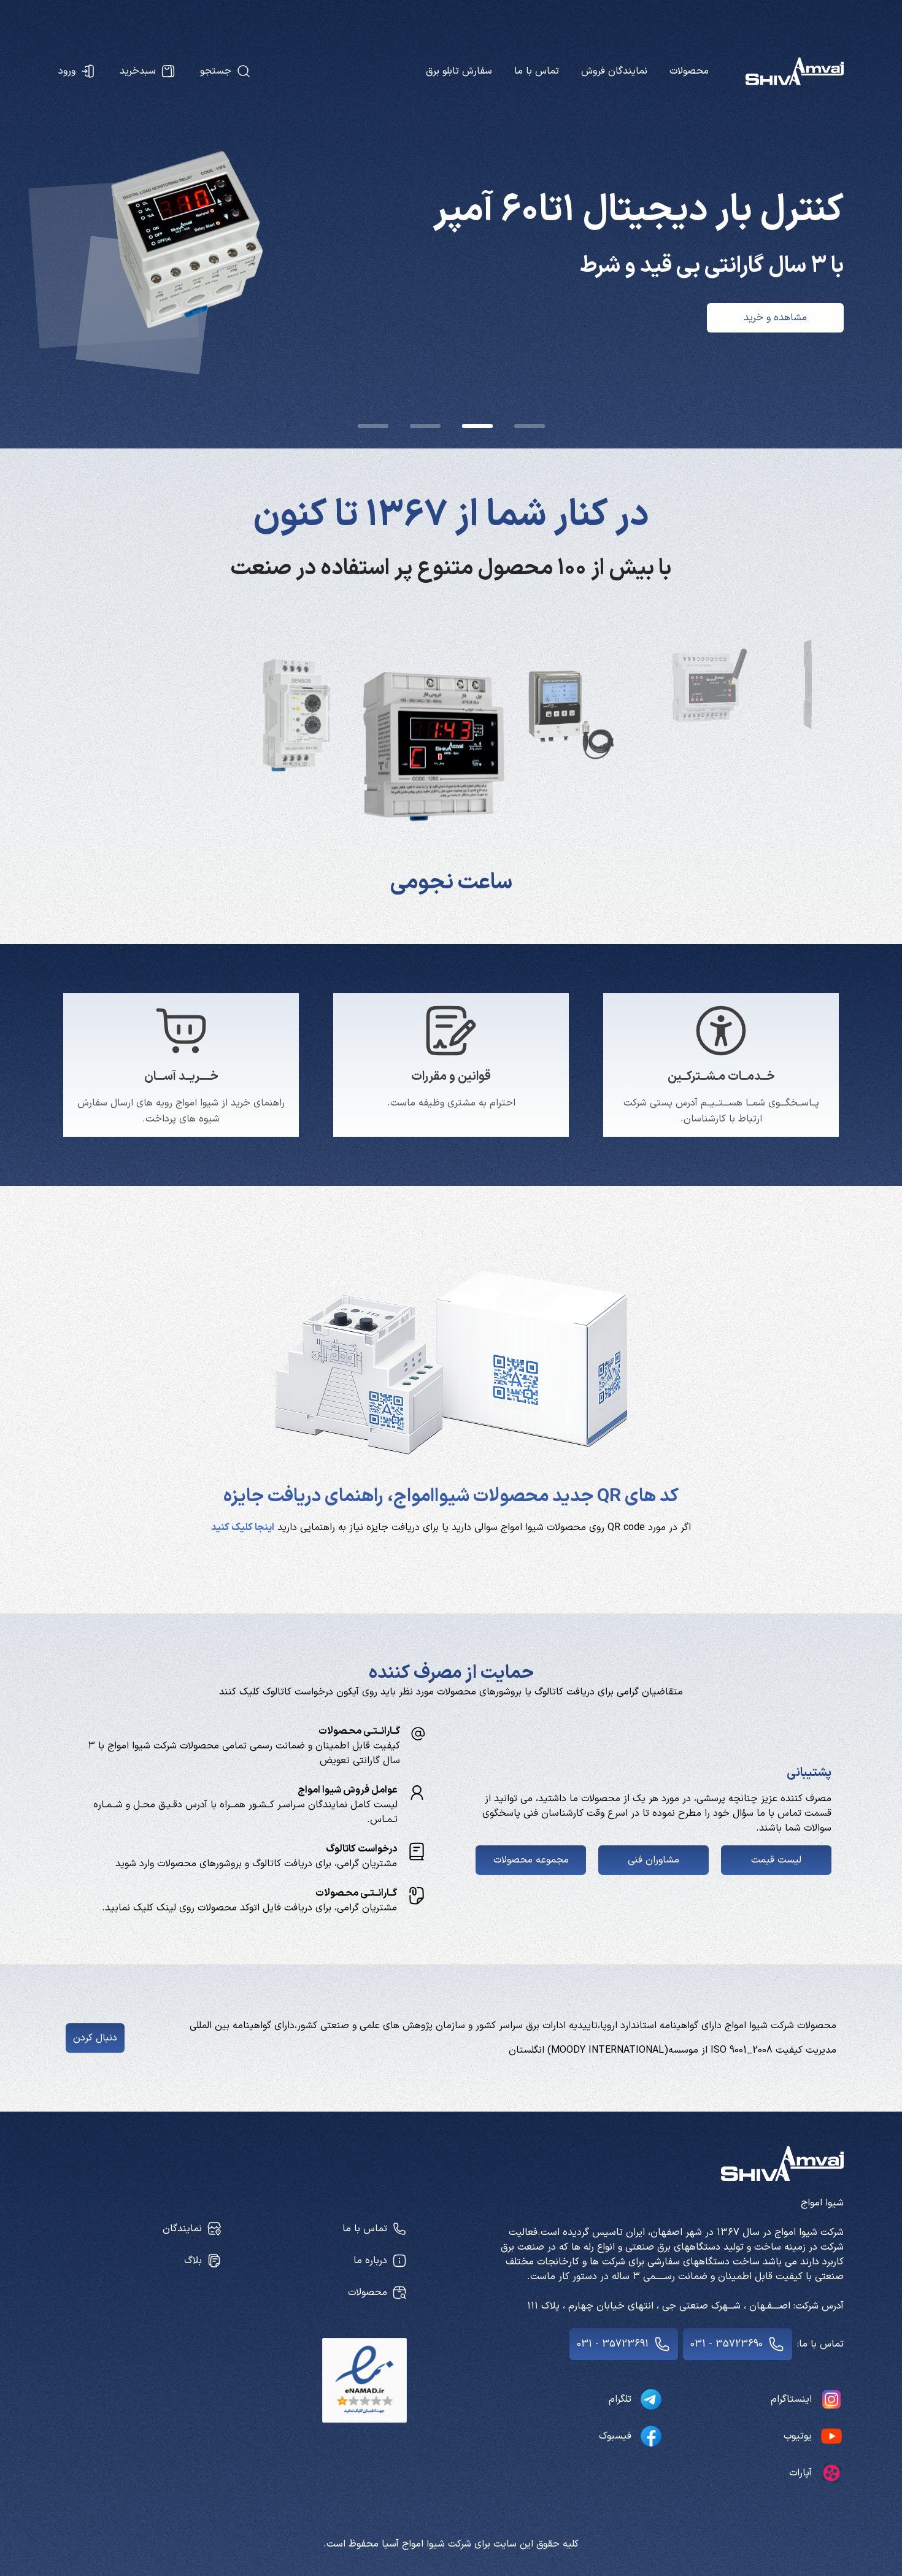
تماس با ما (537, 71)
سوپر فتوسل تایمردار (451, 883)
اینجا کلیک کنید (243, 1528)
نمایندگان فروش (614, 71)
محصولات (689, 71)
